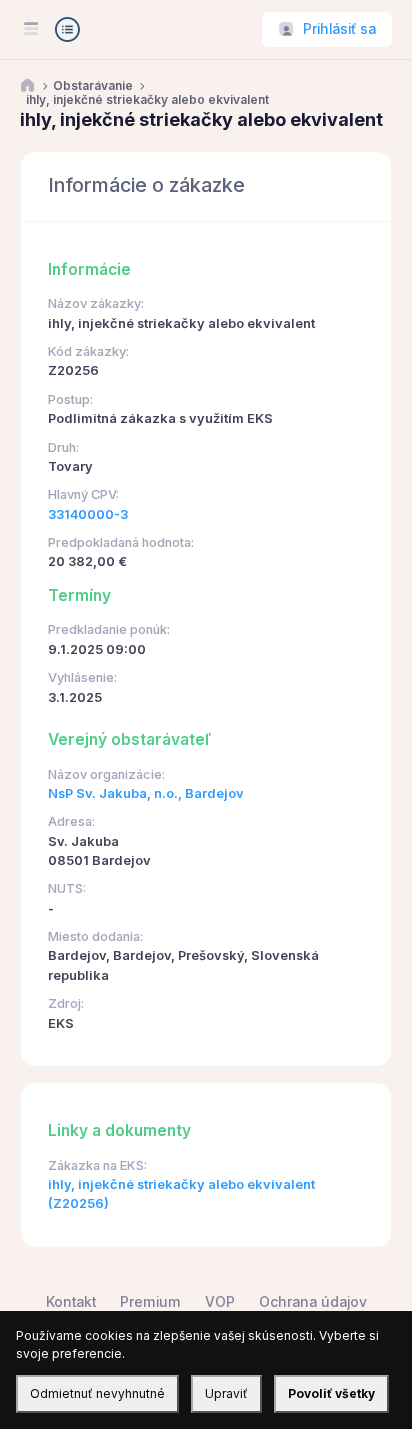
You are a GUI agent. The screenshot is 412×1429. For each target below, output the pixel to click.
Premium (150, 1302)
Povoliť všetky (331, 1393)
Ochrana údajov (313, 1302)
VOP (220, 1302)
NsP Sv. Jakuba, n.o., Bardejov (146, 793)
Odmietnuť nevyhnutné (97, 1393)
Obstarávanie (93, 86)
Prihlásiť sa (339, 29)
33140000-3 (88, 514)
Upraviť (226, 1393)
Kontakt (71, 1302)
